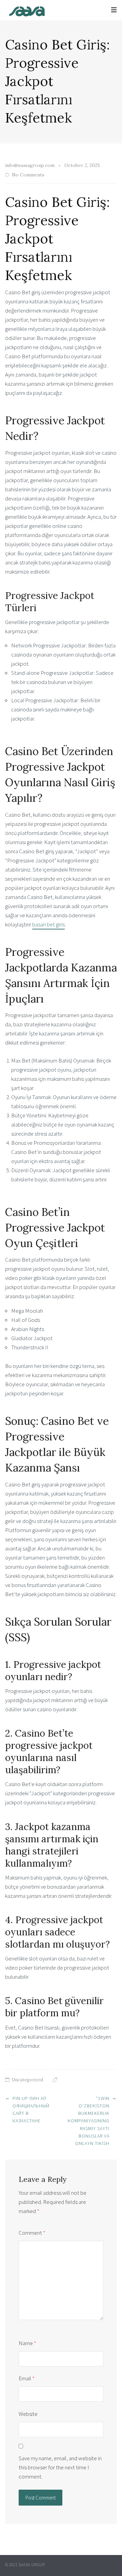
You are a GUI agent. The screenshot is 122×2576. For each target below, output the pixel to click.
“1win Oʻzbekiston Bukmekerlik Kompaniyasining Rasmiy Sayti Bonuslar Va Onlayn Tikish (89, 2121)
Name (27, 2343)
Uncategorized (27, 2080)
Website (28, 2414)
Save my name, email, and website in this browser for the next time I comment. (60, 2467)
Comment (32, 2233)
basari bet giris (48, 924)
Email (27, 2378)
